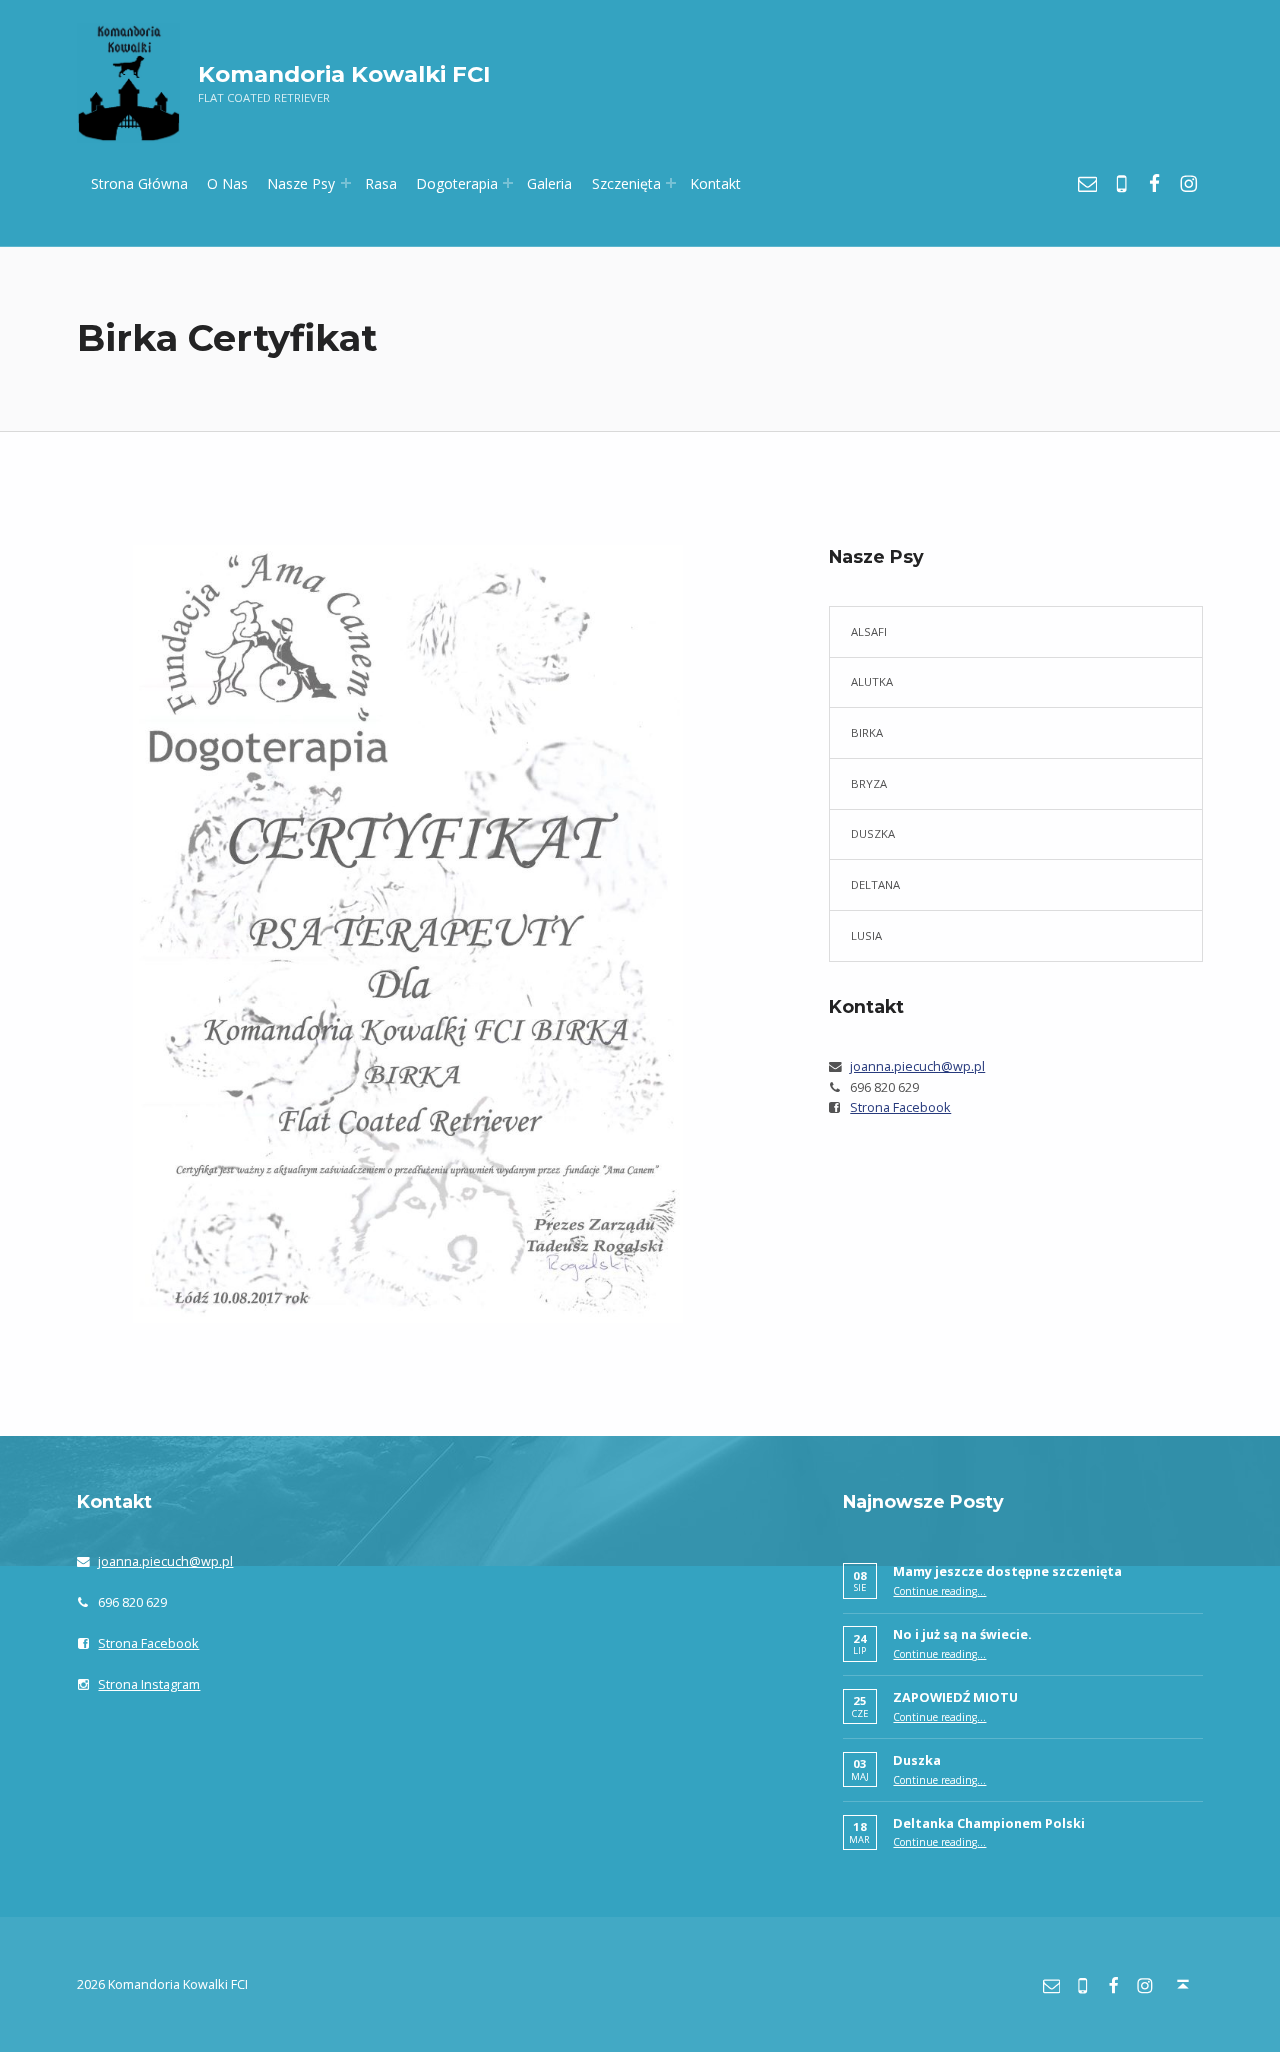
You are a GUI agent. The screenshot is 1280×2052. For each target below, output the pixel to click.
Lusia (866, 935)
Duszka (873, 833)
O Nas (227, 183)
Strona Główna (139, 183)
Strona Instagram (149, 1684)
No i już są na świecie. (962, 1634)
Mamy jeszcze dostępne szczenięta (1007, 1571)
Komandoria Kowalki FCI (344, 74)
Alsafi (869, 631)
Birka (867, 732)
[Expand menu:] (346, 183)
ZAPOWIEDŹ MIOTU (955, 1697)
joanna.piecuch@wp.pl (917, 1066)
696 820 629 (884, 1087)
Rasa (381, 183)
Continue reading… (939, 1591)
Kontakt (715, 183)
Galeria (549, 183)
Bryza (869, 783)
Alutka (872, 681)
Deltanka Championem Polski (989, 1823)
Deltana (875, 884)
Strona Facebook (900, 1107)
